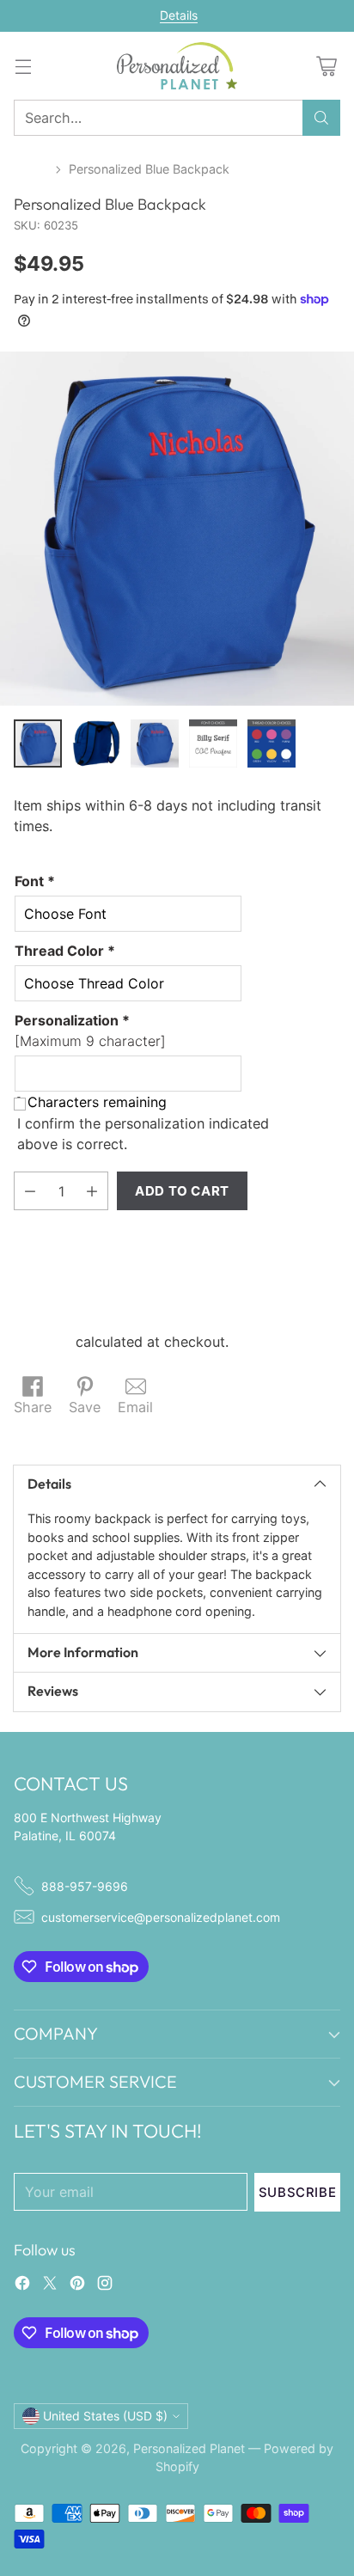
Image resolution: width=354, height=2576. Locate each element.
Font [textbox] (35, 881)
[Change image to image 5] (272, 743)
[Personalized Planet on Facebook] (22, 2285)
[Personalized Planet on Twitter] (50, 2285)
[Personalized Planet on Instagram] (105, 2285)
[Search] (321, 118)
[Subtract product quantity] (30, 1191)
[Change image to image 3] (155, 743)
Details (179, 15)
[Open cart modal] (326, 66)
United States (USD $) (105, 2416)
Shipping (43, 1342)
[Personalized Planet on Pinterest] (77, 2285)
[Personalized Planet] (177, 66)
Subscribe (297, 2192)
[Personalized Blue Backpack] (177, 529)
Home (31, 169)
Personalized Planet (189, 2448)
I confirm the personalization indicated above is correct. (143, 1134)
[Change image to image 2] (96, 743)
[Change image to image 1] (38, 743)
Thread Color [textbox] (65, 951)
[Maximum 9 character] (90, 1031)
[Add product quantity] (92, 1191)
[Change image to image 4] (213, 743)
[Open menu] (23, 66)
